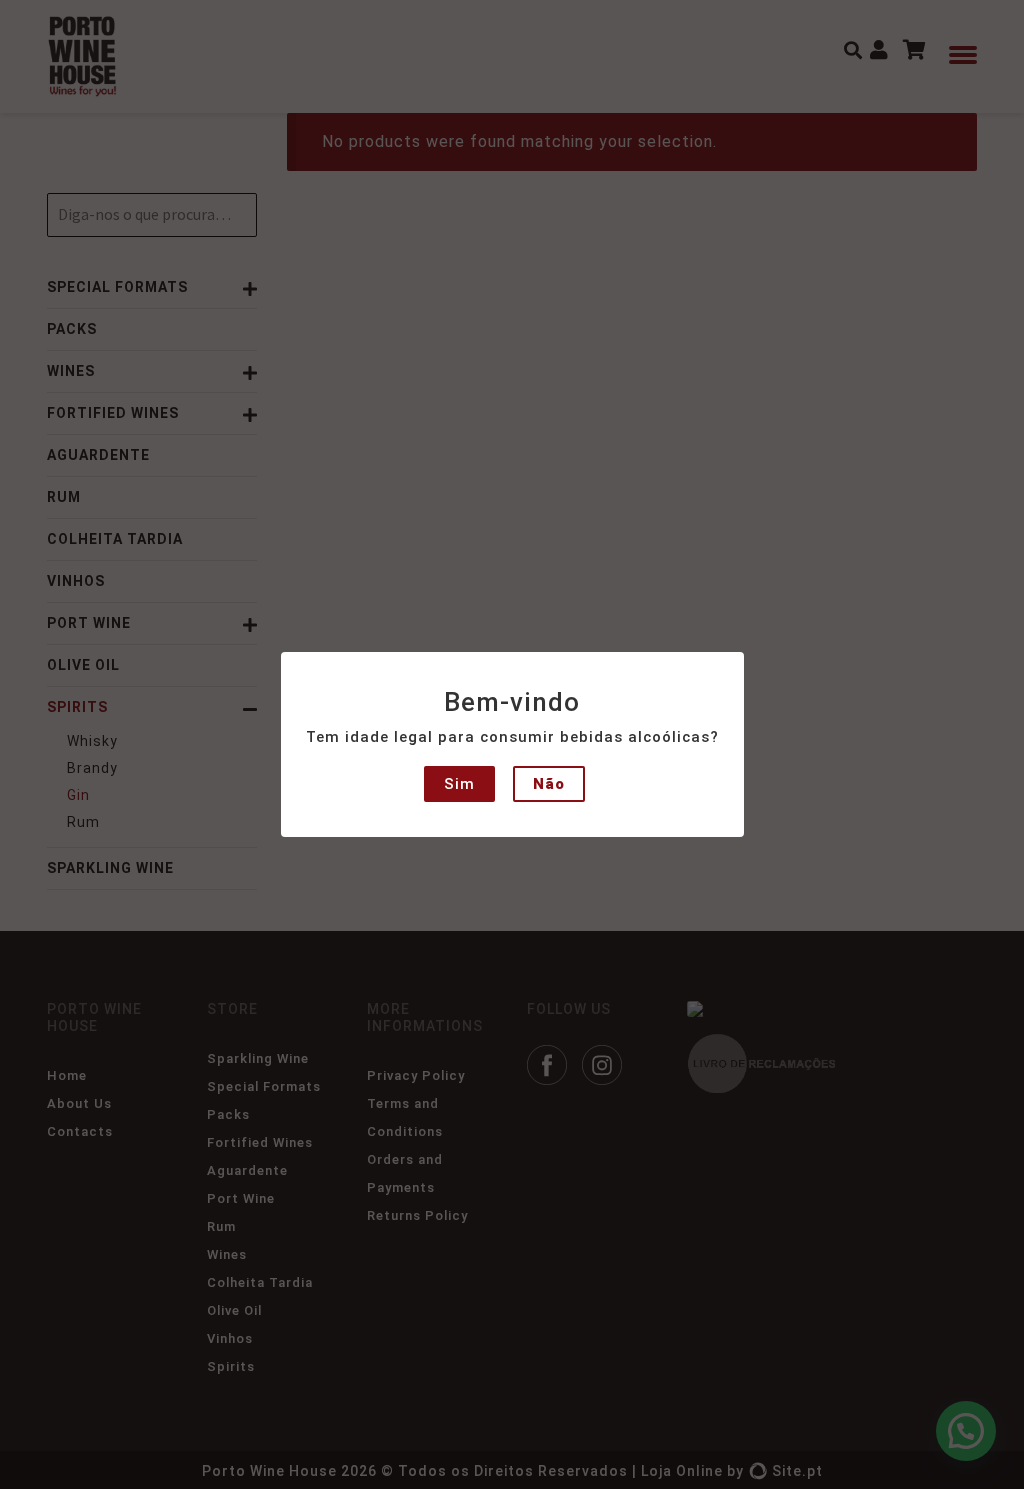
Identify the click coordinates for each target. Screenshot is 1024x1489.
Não (549, 784)
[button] (32, 30)
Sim (459, 784)
